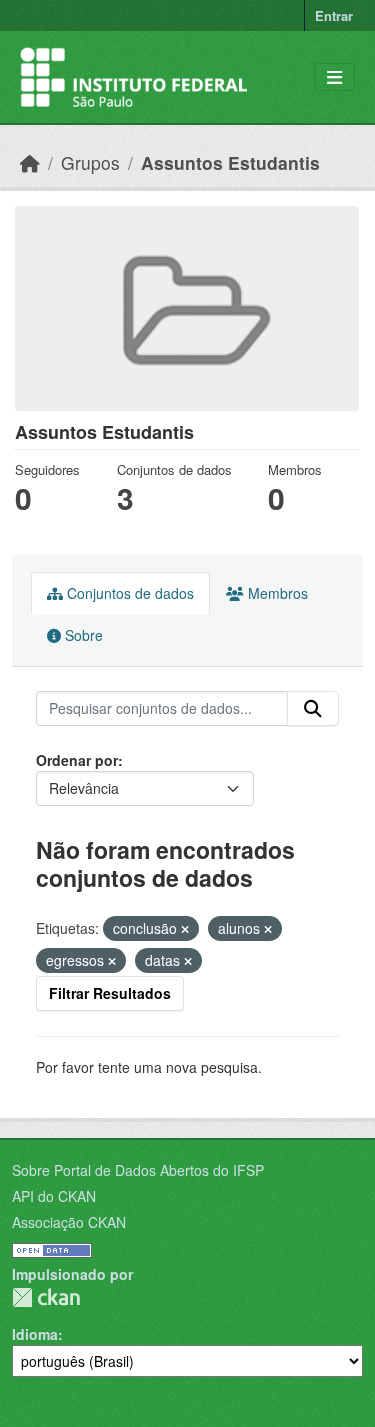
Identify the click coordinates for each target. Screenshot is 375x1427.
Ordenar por (77, 760)
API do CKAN (54, 1196)
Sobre (82, 635)
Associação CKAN (69, 1222)
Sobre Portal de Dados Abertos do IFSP (138, 1170)
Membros (276, 593)
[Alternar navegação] (334, 77)
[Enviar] (313, 709)
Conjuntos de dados (128, 593)
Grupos (90, 162)
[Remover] (185, 929)
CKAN (46, 1297)
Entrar (334, 15)
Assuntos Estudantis (230, 162)
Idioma (35, 1334)
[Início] (30, 162)
